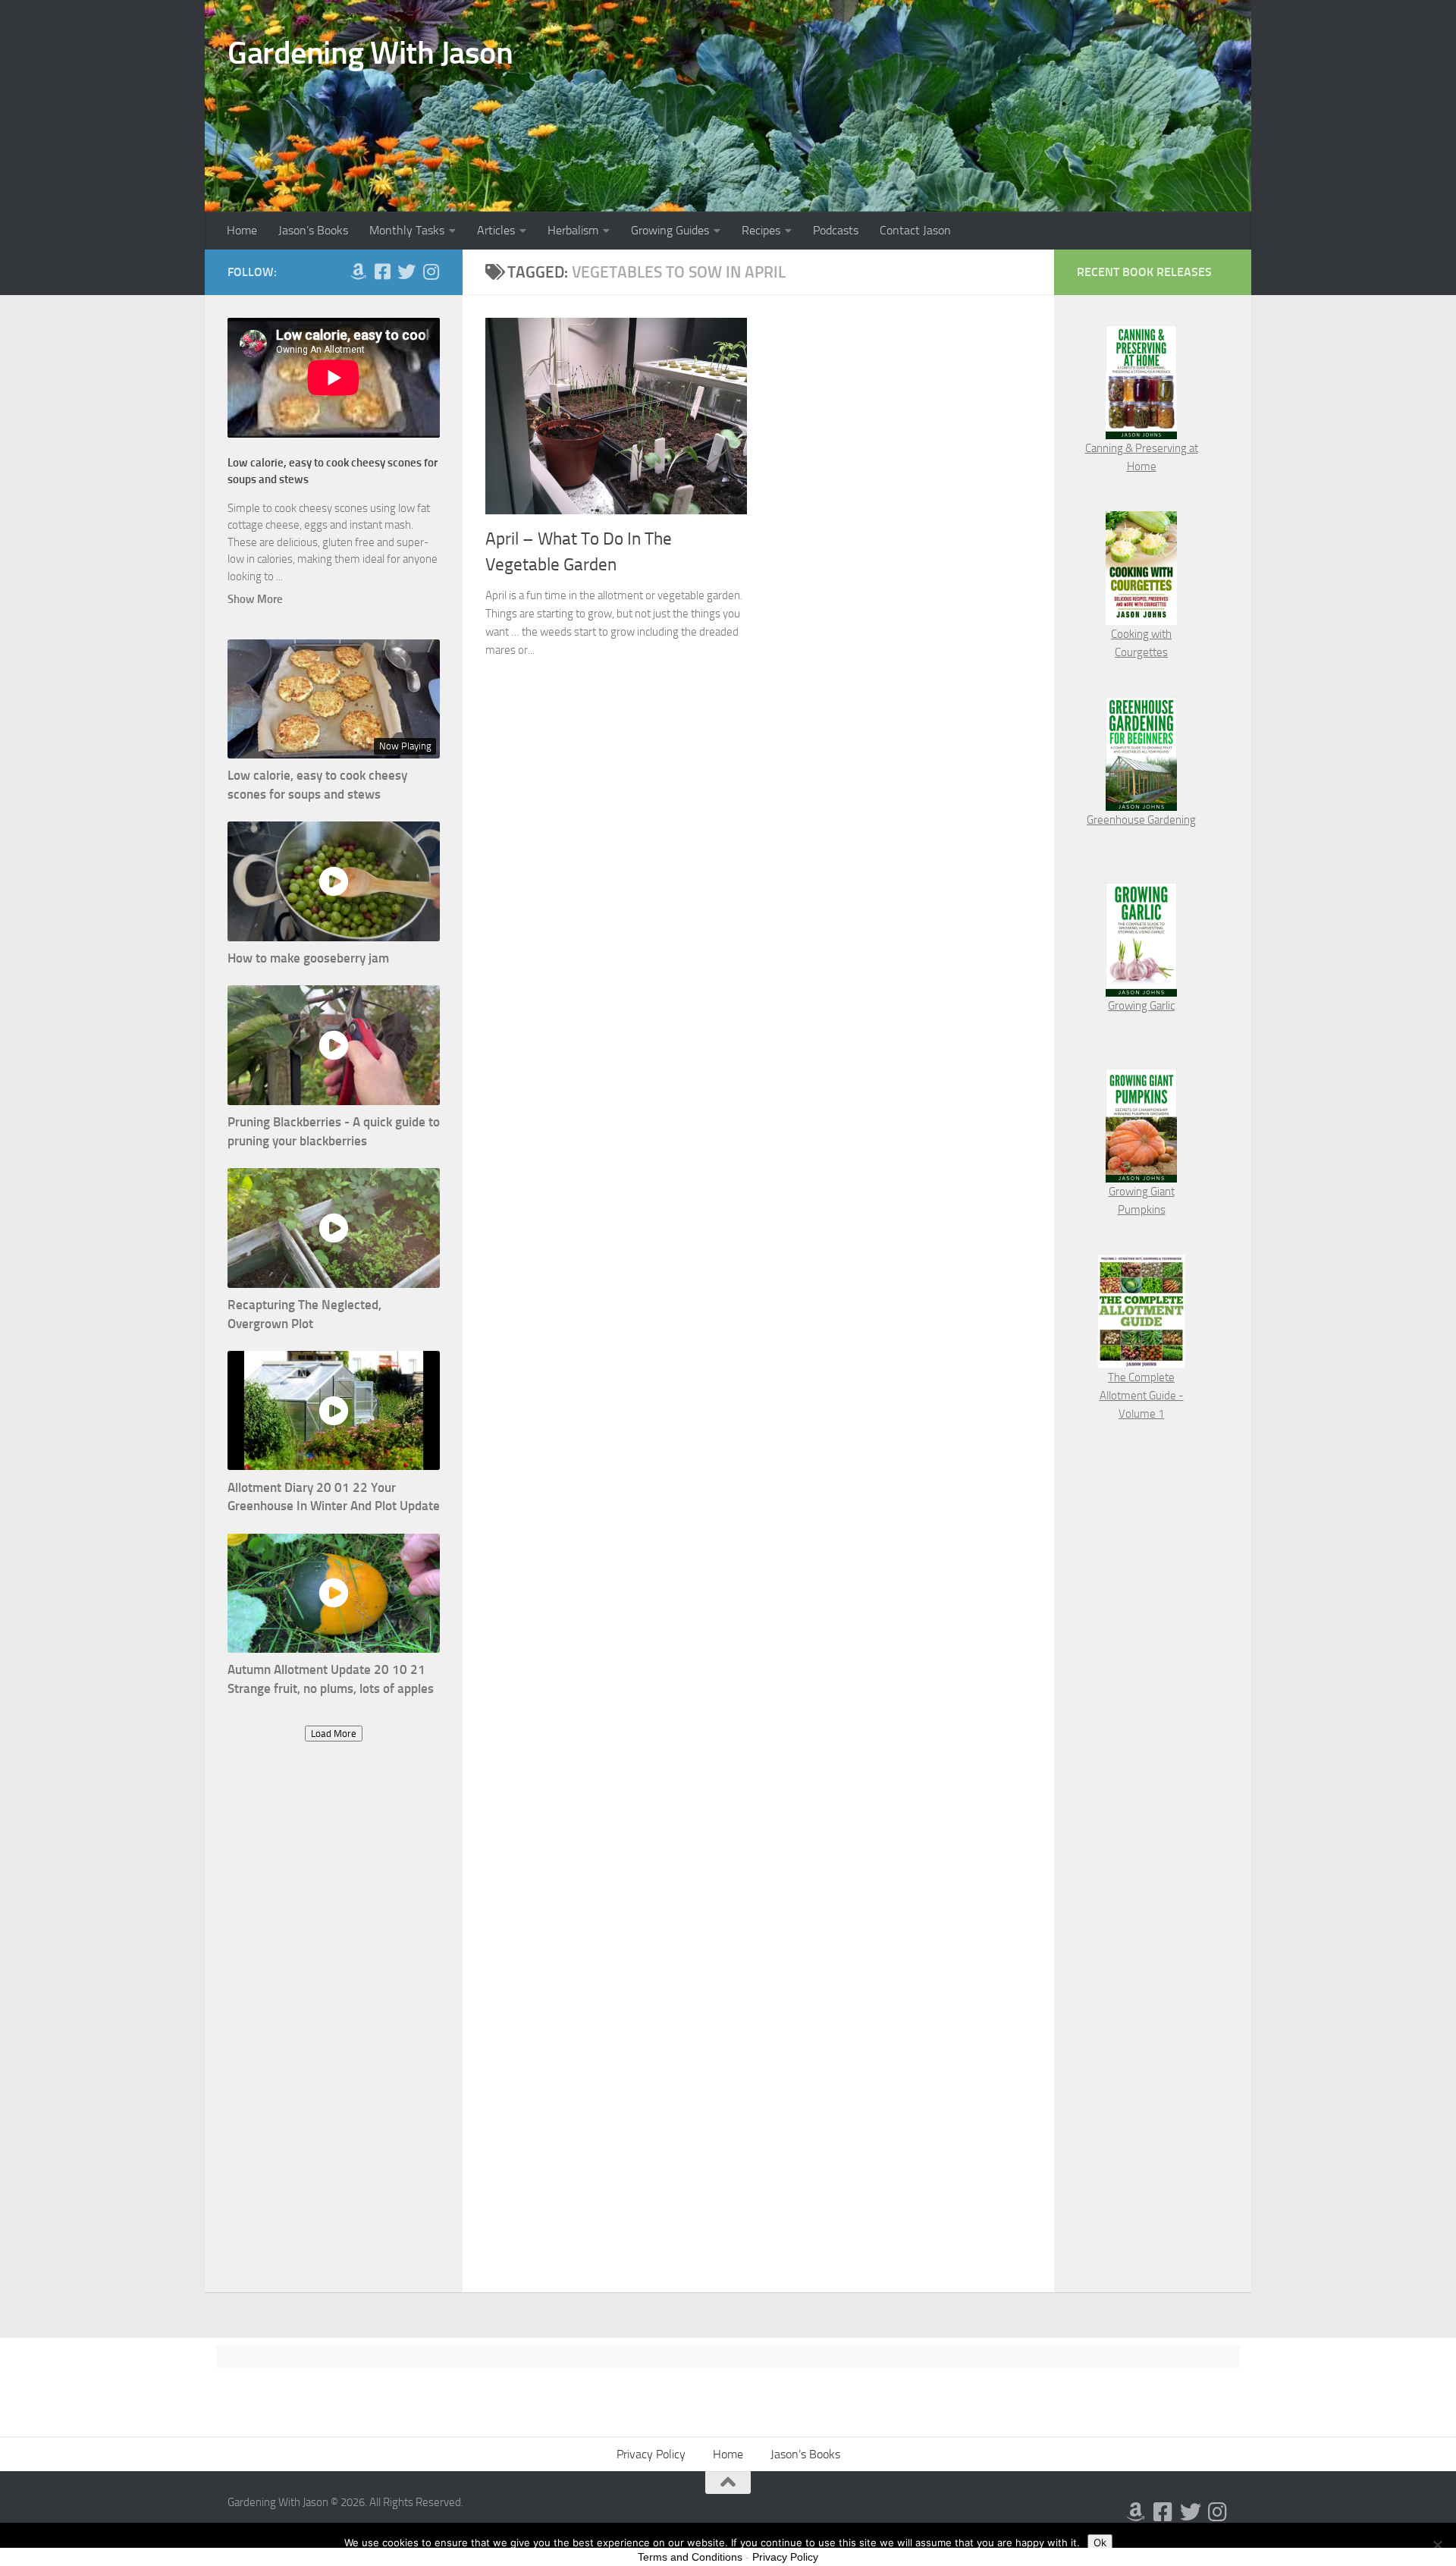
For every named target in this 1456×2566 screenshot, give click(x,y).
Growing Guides (670, 230)
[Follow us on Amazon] (358, 272)
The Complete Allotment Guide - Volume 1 (1142, 1396)
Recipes (761, 230)
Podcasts (836, 230)
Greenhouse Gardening (1141, 820)
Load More (334, 1734)
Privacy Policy (651, 2454)
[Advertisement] (334, 2032)
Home (242, 230)
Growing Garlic (1141, 1006)
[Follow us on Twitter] (406, 272)
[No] (1437, 2545)
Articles (496, 230)
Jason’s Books (313, 230)
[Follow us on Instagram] (431, 272)
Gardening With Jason (370, 53)
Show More (255, 599)
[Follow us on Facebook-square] (382, 272)
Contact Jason (915, 230)
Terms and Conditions (690, 2557)
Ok (1100, 2542)
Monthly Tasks (407, 230)
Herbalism (573, 230)
